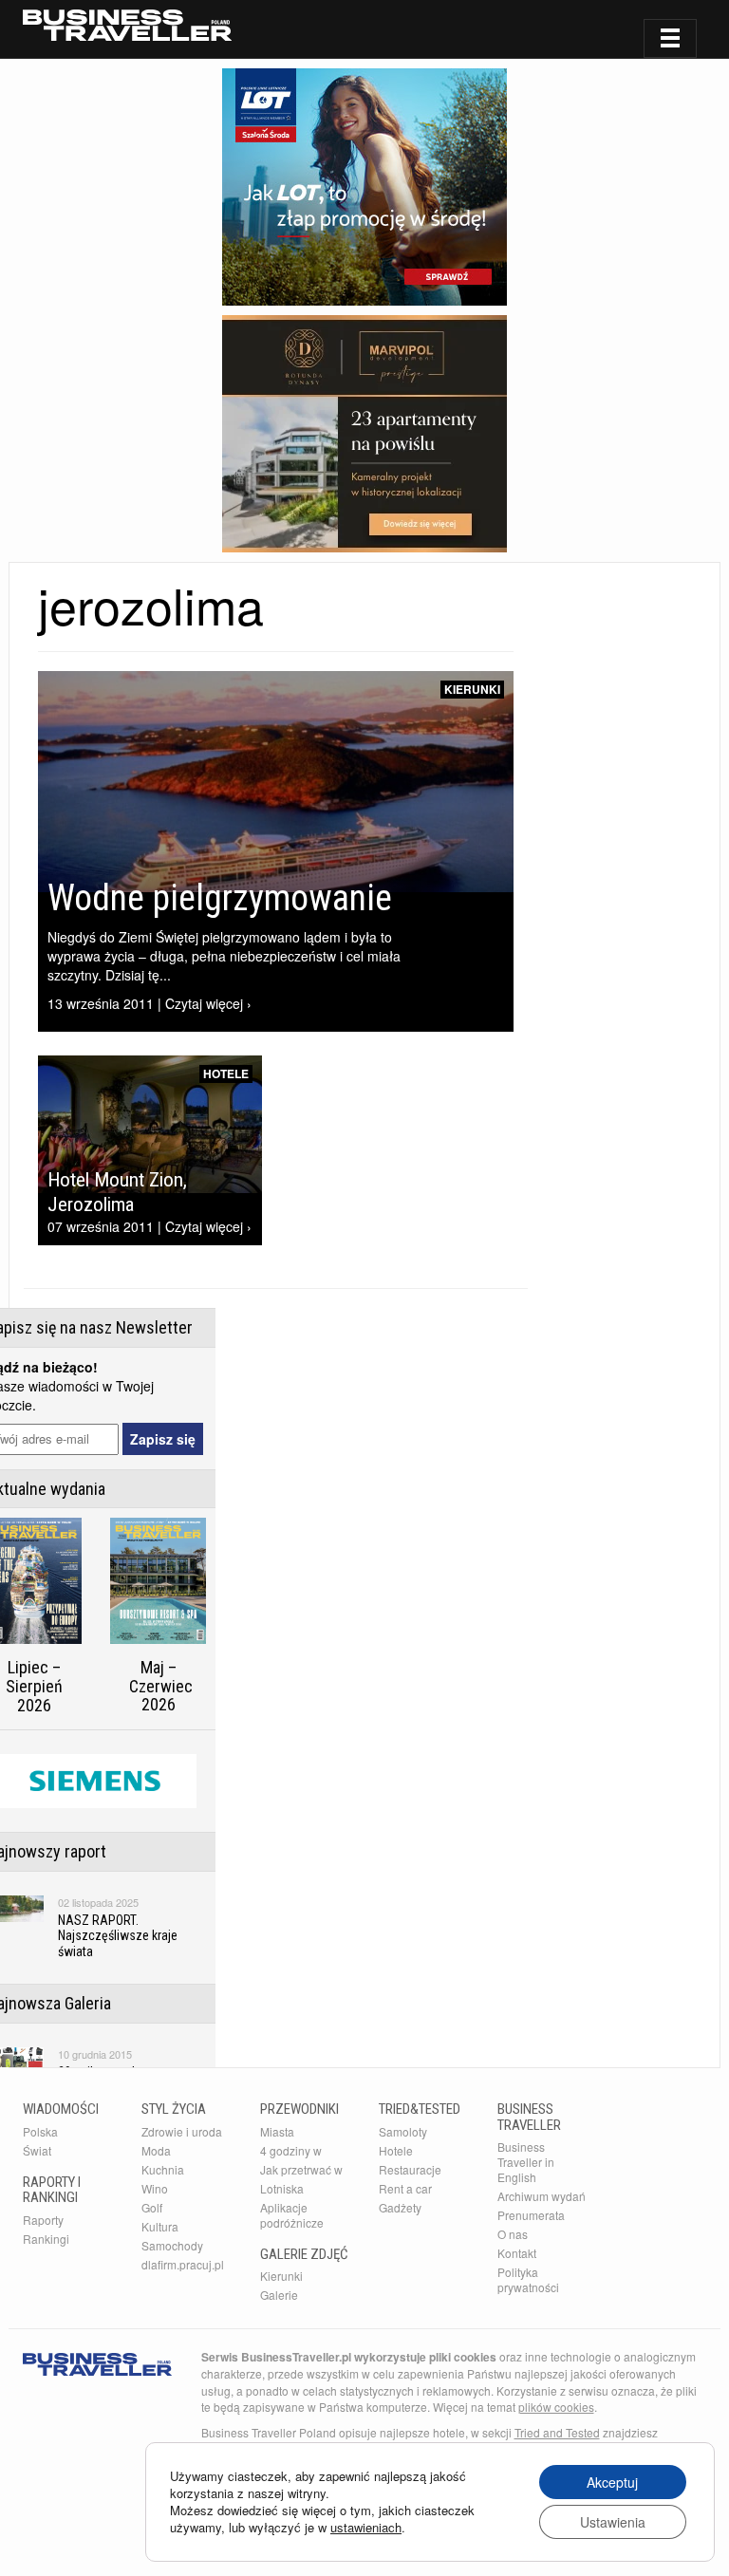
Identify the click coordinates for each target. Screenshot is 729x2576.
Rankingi (46, 2239)
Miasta (277, 2131)
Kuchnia (163, 2169)
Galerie (279, 2295)
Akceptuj (612, 2482)
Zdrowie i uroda (182, 2131)
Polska (40, 2131)
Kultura (160, 2226)
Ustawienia (613, 2522)
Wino (155, 2188)
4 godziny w (291, 2150)
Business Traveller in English (526, 2162)
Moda (156, 2150)
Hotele (226, 1073)
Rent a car (405, 2188)
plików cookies (556, 2407)
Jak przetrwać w (301, 2169)
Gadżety (400, 2207)
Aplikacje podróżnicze (292, 2215)
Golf (152, 2207)
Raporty (43, 2220)
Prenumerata (531, 2215)
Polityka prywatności (528, 2279)
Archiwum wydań (542, 2196)
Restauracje (410, 2169)
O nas (513, 2234)
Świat (37, 2150)
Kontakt (517, 2253)
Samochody (172, 2245)
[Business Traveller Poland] (127, 25)
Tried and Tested (557, 2432)
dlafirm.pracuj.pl (183, 2264)
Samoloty (403, 2131)
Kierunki (472, 689)
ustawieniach (366, 2528)
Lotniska (282, 2188)
